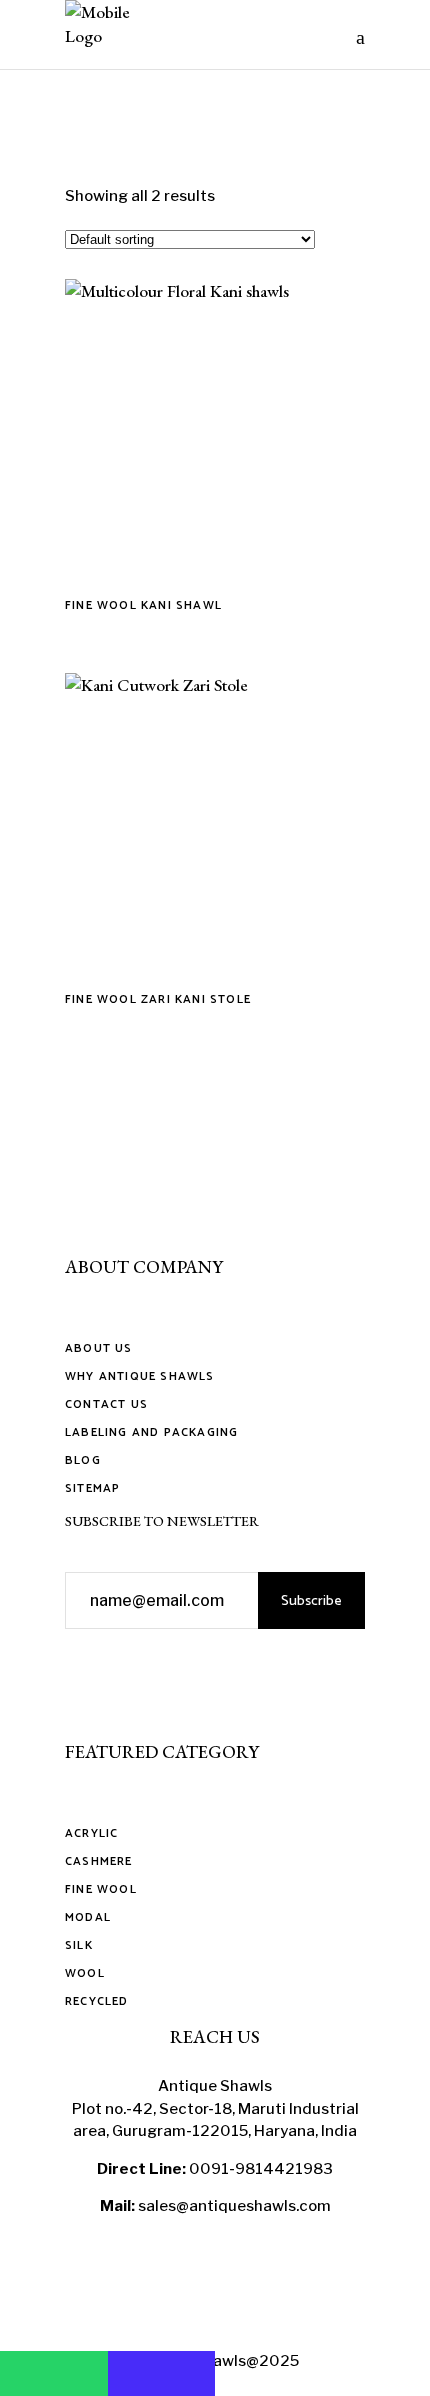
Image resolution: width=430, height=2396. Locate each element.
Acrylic (91, 1833)
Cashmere (99, 1861)
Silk (79, 1945)
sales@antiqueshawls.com (234, 2206)
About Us (99, 1348)
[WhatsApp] (54, 2373)
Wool (85, 1973)
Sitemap (92, 1488)
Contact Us (106, 1404)
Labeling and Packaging (151, 1432)
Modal (88, 1917)
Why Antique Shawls (140, 1376)
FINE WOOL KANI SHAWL (143, 605)
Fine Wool (101, 1889)
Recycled (97, 2001)
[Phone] (162, 2373)
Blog (83, 1460)
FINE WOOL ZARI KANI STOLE (158, 999)
